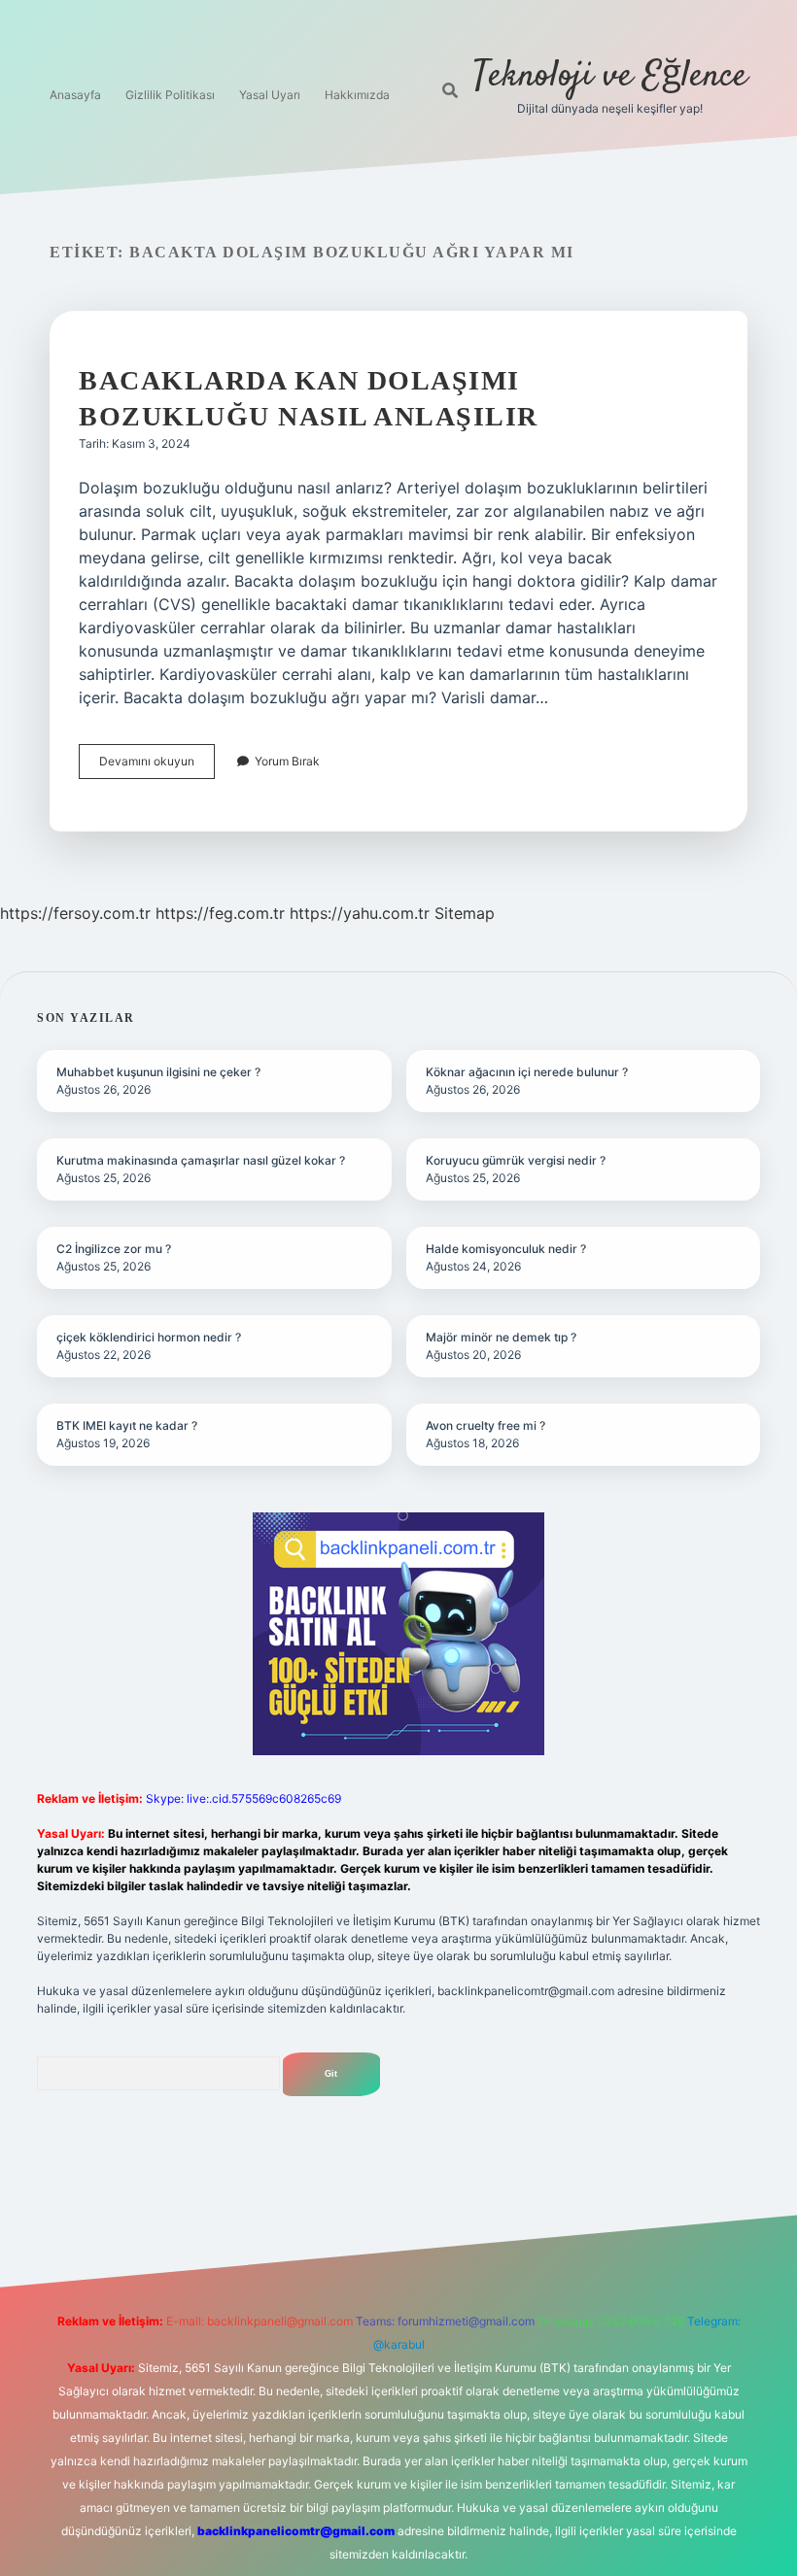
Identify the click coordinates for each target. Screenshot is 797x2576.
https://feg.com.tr (220, 913)
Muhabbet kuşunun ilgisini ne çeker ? (158, 1072)
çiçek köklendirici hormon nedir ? (149, 1337)
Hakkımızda (357, 95)
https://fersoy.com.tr (75, 913)
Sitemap (465, 913)
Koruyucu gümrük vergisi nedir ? (516, 1160)
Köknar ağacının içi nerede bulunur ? (527, 1072)
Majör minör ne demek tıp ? (501, 1337)
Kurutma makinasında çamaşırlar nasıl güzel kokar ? (201, 1160)
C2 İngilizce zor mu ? (114, 1249)
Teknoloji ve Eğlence (610, 76)
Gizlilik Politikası (170, 95)
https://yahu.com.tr (360, 913)
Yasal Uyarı (270, 95)
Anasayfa (75, 95)
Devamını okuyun (157, 766)
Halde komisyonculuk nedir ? (506, 1249)
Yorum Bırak (287, 761)
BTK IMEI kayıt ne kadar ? (127, 1425)
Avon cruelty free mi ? (485, 1425)
